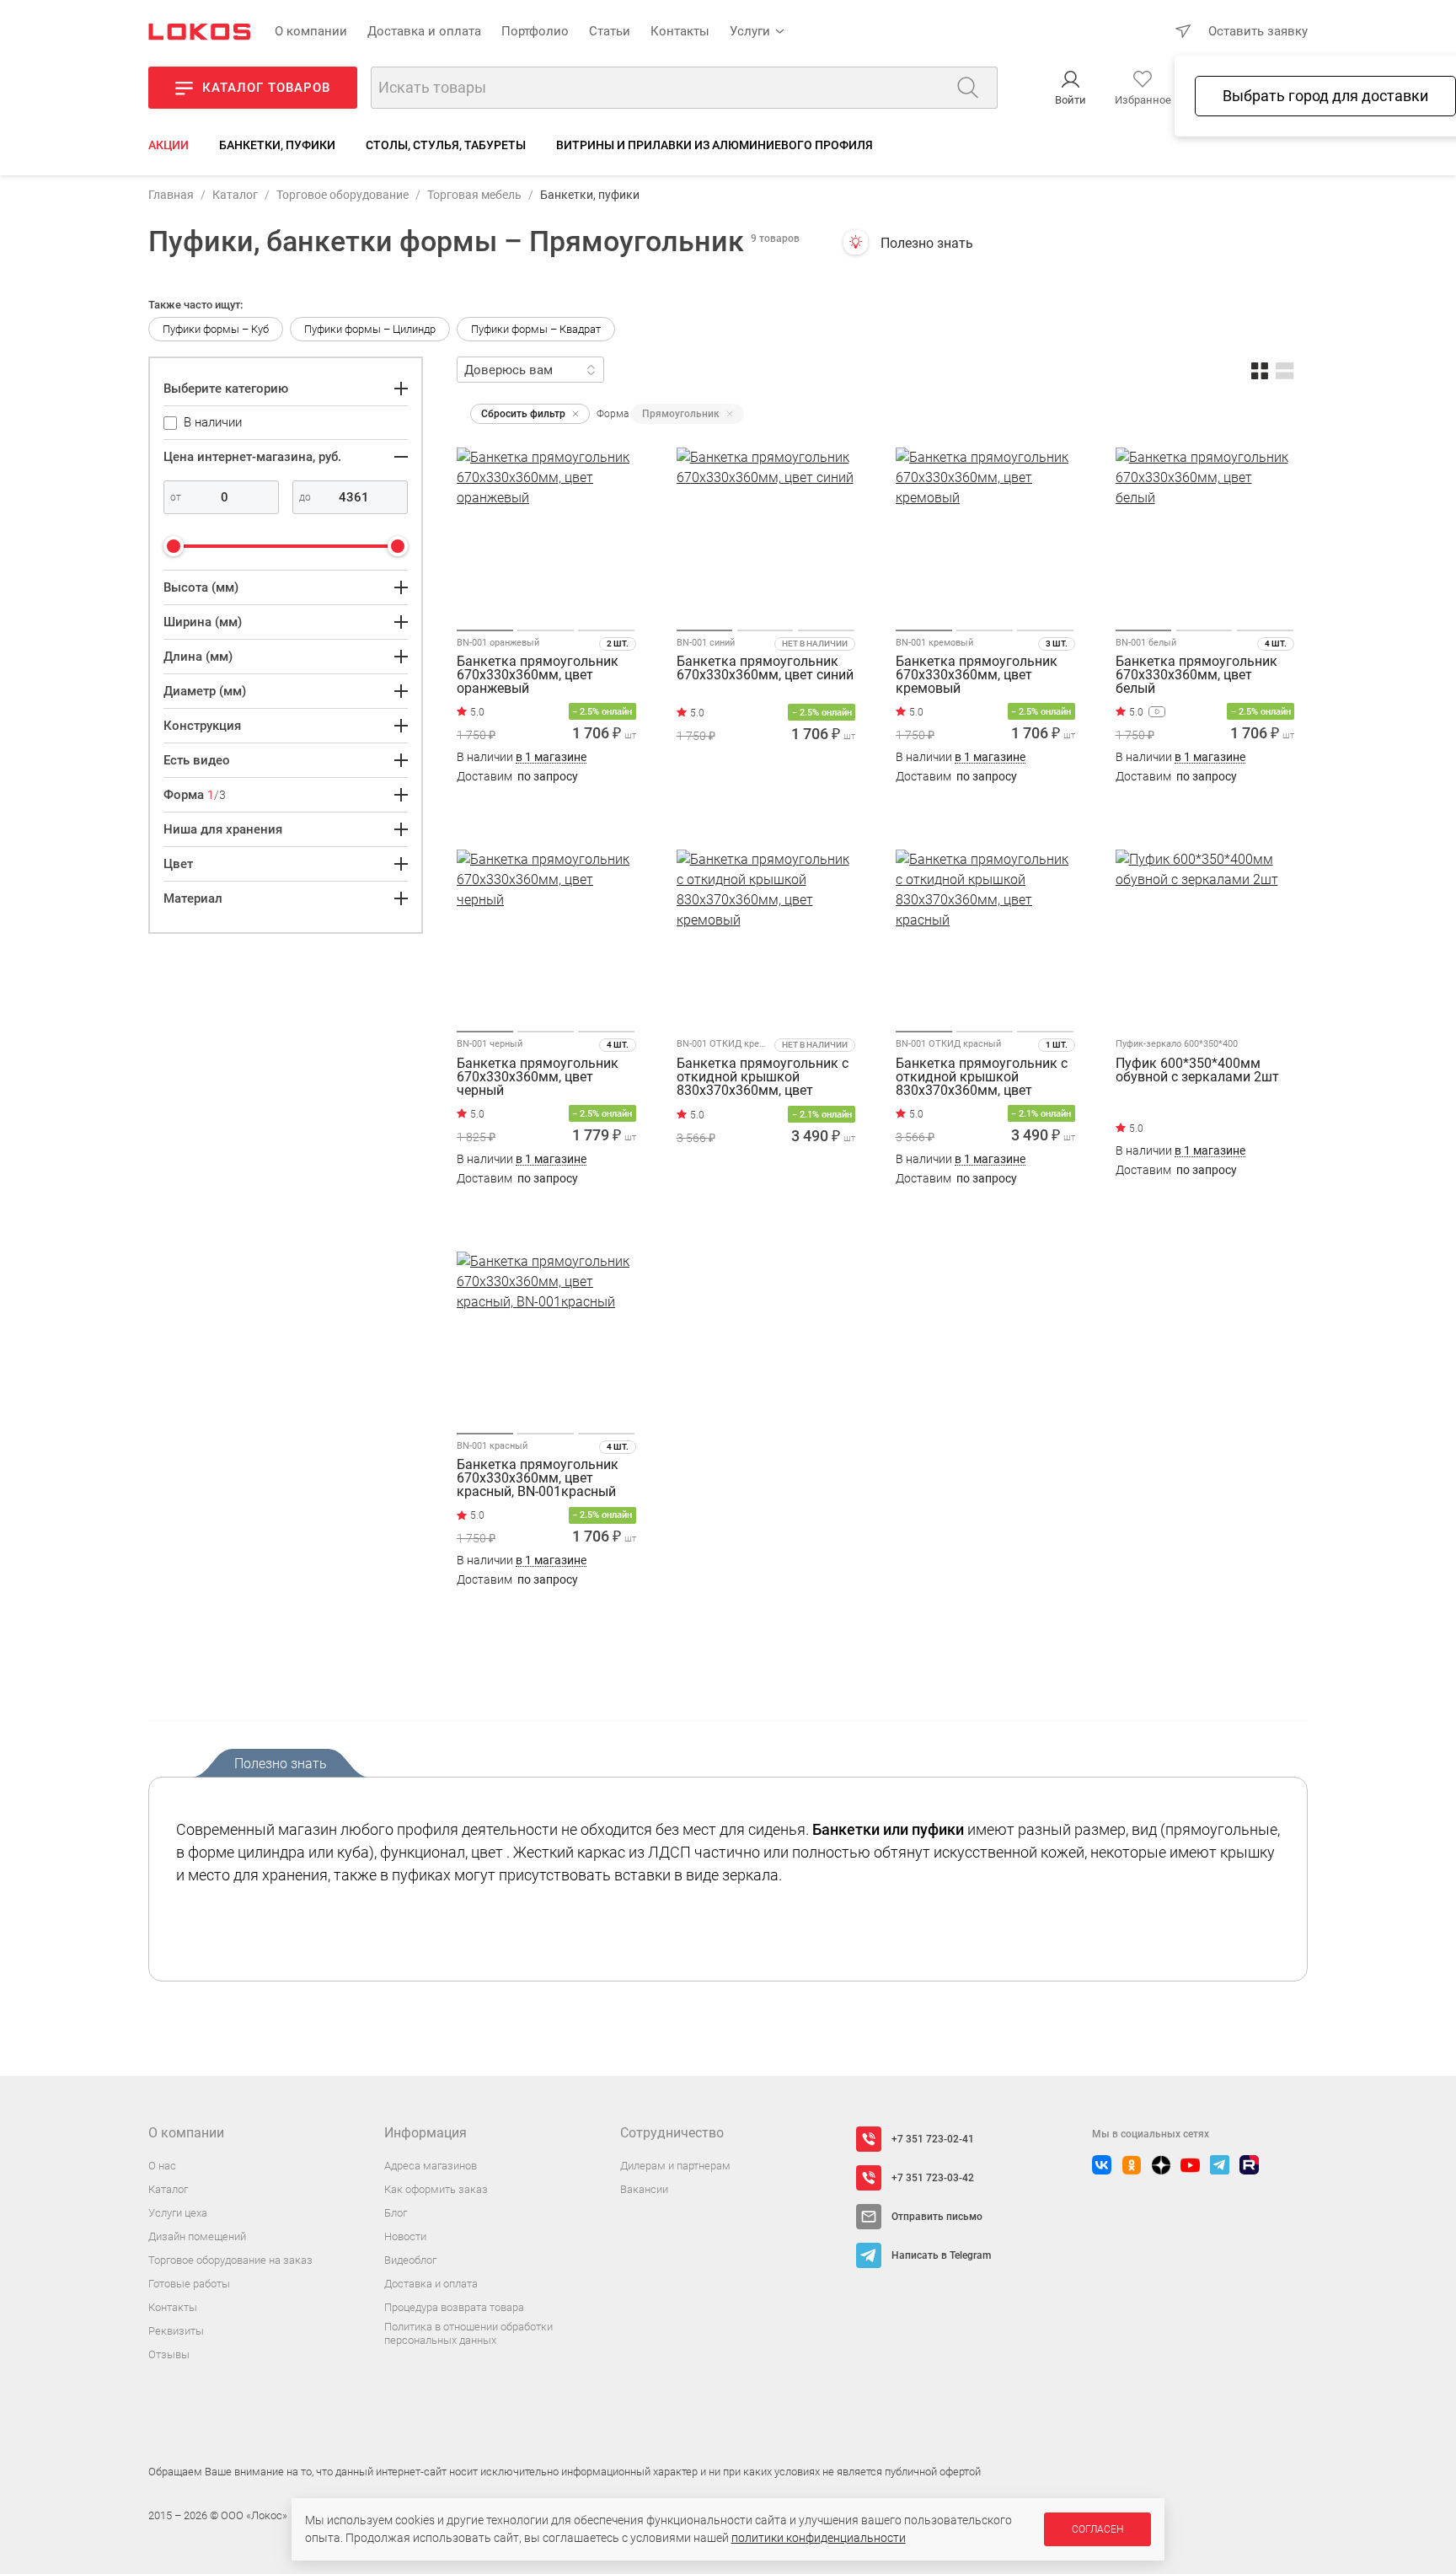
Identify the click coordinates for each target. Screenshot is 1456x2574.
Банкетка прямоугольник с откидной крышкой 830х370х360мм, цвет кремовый (763, 1077)
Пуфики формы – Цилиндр (370, 329)
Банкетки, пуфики (277, 145)
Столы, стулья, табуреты (446, 145)
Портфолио (535, 31)
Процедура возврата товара (454, 2307)
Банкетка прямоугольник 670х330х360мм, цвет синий (765, 669)
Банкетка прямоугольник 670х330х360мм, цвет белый (1196, 675)
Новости (405, 2236)
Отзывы (169, 2354)
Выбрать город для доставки (1325, 96)
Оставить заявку (1258, 31)
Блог (396, 2213)
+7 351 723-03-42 (933, 2178)
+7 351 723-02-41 (933, 2139)
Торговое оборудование (343, 195)
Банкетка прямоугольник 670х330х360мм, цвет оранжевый (538, 675)
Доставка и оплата (424, 31)
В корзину (546, 810)
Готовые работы (189, 2284)
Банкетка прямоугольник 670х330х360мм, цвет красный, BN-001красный (538, 1478)
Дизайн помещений (197, 2236)
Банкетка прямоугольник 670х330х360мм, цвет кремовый (977, 675)
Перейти (1187, 1207)
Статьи (610, 31)
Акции (169, 145)
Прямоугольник (681, 414)
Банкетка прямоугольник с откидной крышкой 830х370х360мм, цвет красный (982, 1077)
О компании (311, 31)
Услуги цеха (178, 2213)
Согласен (1097, 2529)
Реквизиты (176, 2331)
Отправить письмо (937, 2217)
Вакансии (644, 2189)
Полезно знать (927, 243)
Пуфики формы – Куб (216, 329)
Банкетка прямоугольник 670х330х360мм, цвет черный (538, 1077)
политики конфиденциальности (819, 2538)
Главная (171, 195)
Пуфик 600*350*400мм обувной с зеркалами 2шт (1197, 1071)
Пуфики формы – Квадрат (536, 329)
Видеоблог (410, 2260)
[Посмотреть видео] (1157, 712)
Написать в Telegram (941, 2255)
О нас (162, 2166)
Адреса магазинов (431, 2166)
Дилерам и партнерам (675, 2166)
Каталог (235, 195)
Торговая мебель (474, 195)
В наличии (522, 757)
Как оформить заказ (436, 2189)
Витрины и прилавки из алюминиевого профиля (715, 145)
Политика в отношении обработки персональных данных (468, 2333)
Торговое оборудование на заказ (230, 2260)
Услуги (750, 31)
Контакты (680, 31)
